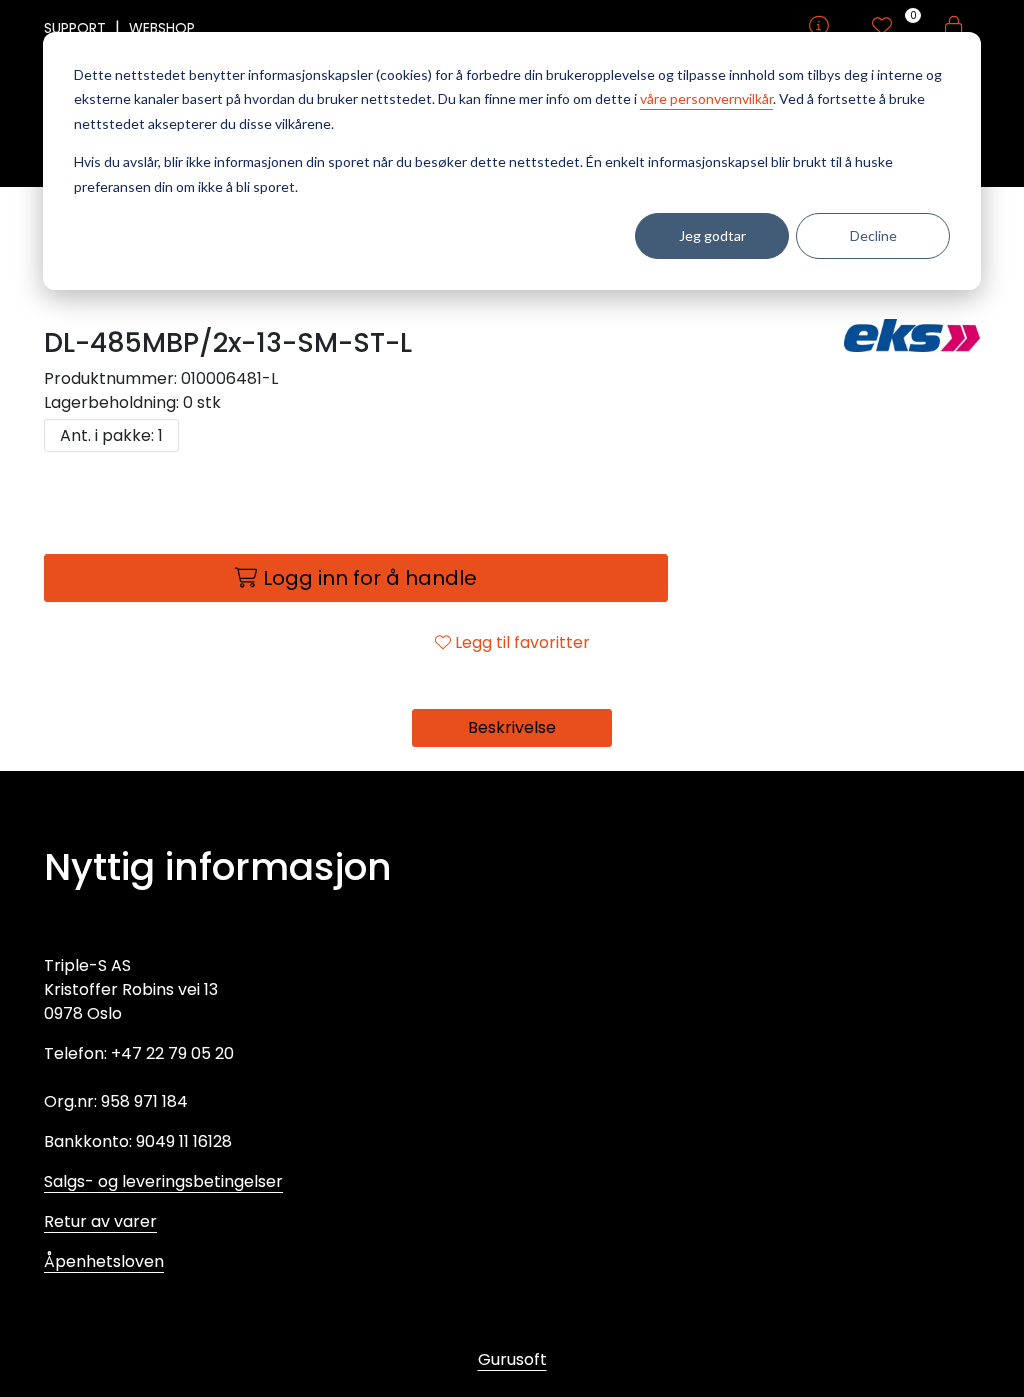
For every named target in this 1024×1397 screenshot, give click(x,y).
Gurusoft (512, 1359)
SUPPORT (77, 28)
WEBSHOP (162, 28)
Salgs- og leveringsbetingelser (163, 1181)
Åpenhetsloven (104, 1261)
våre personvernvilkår (706, 98)
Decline (873, 235)
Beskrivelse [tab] (512, 727)
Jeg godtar (712, 235)
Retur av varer (100, 1221)
